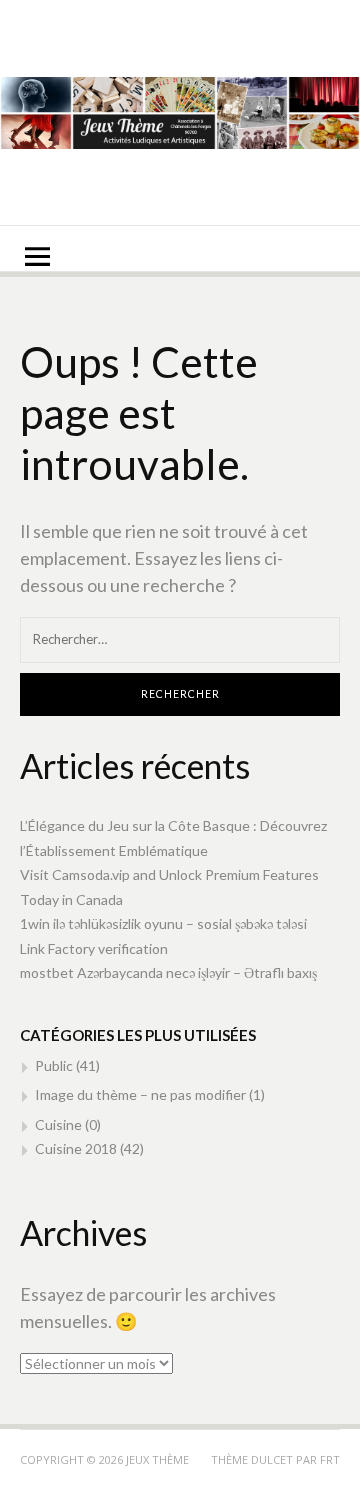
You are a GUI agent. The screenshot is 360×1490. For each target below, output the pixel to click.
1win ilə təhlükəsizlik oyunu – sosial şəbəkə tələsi (163, 923)
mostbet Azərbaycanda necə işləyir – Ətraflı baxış (168, 972)
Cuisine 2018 (76, 1148)
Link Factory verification (94, 948)
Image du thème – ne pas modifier (140, 1094)
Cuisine (58, 1124)
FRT (330, 1459)
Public (54, 1065)
